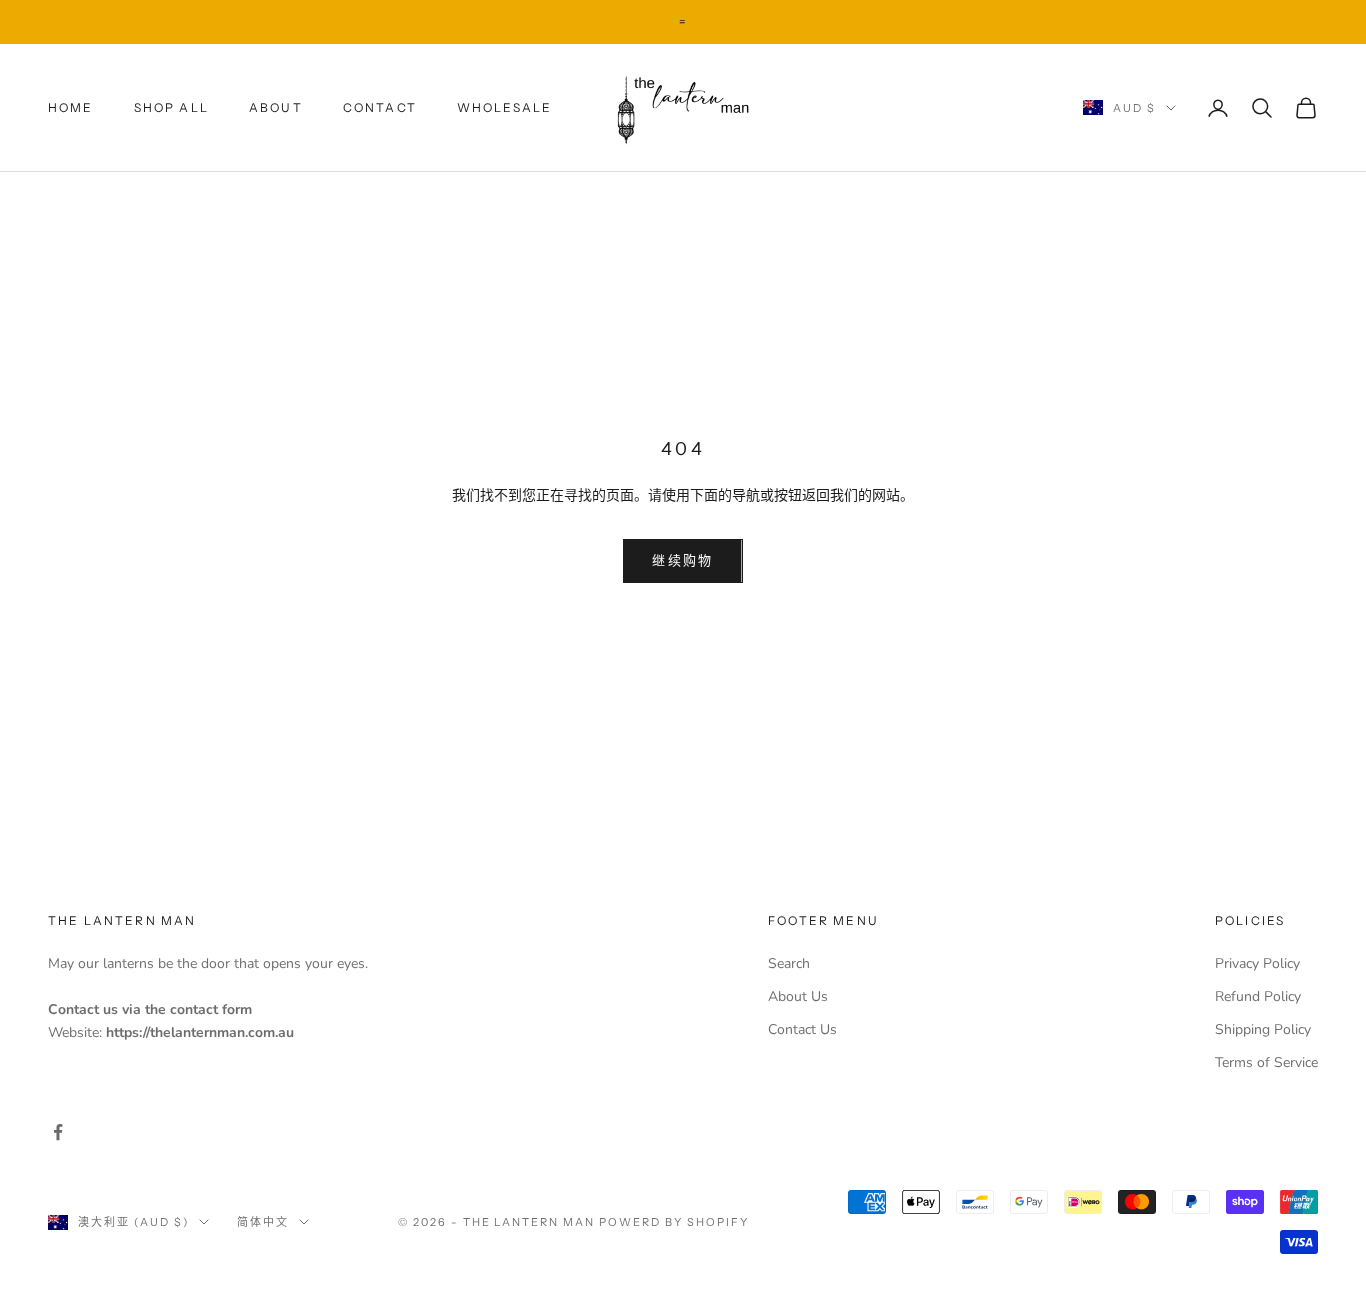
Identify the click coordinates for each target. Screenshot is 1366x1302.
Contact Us (802, 1029)
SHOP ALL (171, 106)
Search (789, 963)
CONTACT (380, 106)
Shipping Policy (1263, 1029)
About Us (798, 996)
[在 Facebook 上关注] (58, 1132)
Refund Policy (1258, 996)
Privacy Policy (1257, 963)
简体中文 (263, 1222)
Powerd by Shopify (674, 1222)
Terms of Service (1266, 1062)
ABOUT (276, 106)
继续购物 (682, 561)
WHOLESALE (504, 106)
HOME (71, 106)
